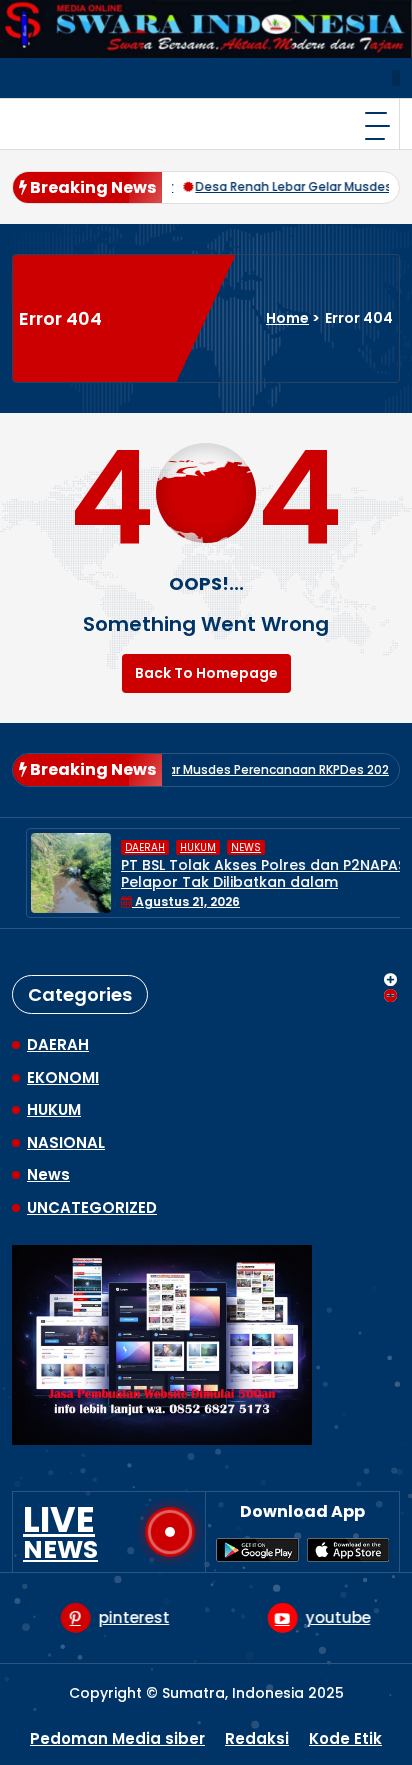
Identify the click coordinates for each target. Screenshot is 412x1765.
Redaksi (257, 1738)
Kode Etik (345, 1738)
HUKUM (184, 847)
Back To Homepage (206, 673)
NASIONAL (66, 1142)
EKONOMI (63, 1077)
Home (287, 318)
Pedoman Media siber (117, 1738)
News (232, 847)
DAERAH (131, 847)
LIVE (60, 1532)
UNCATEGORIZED (92, 1207)
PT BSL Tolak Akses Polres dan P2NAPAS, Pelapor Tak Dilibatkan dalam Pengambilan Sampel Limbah (251, 882)
